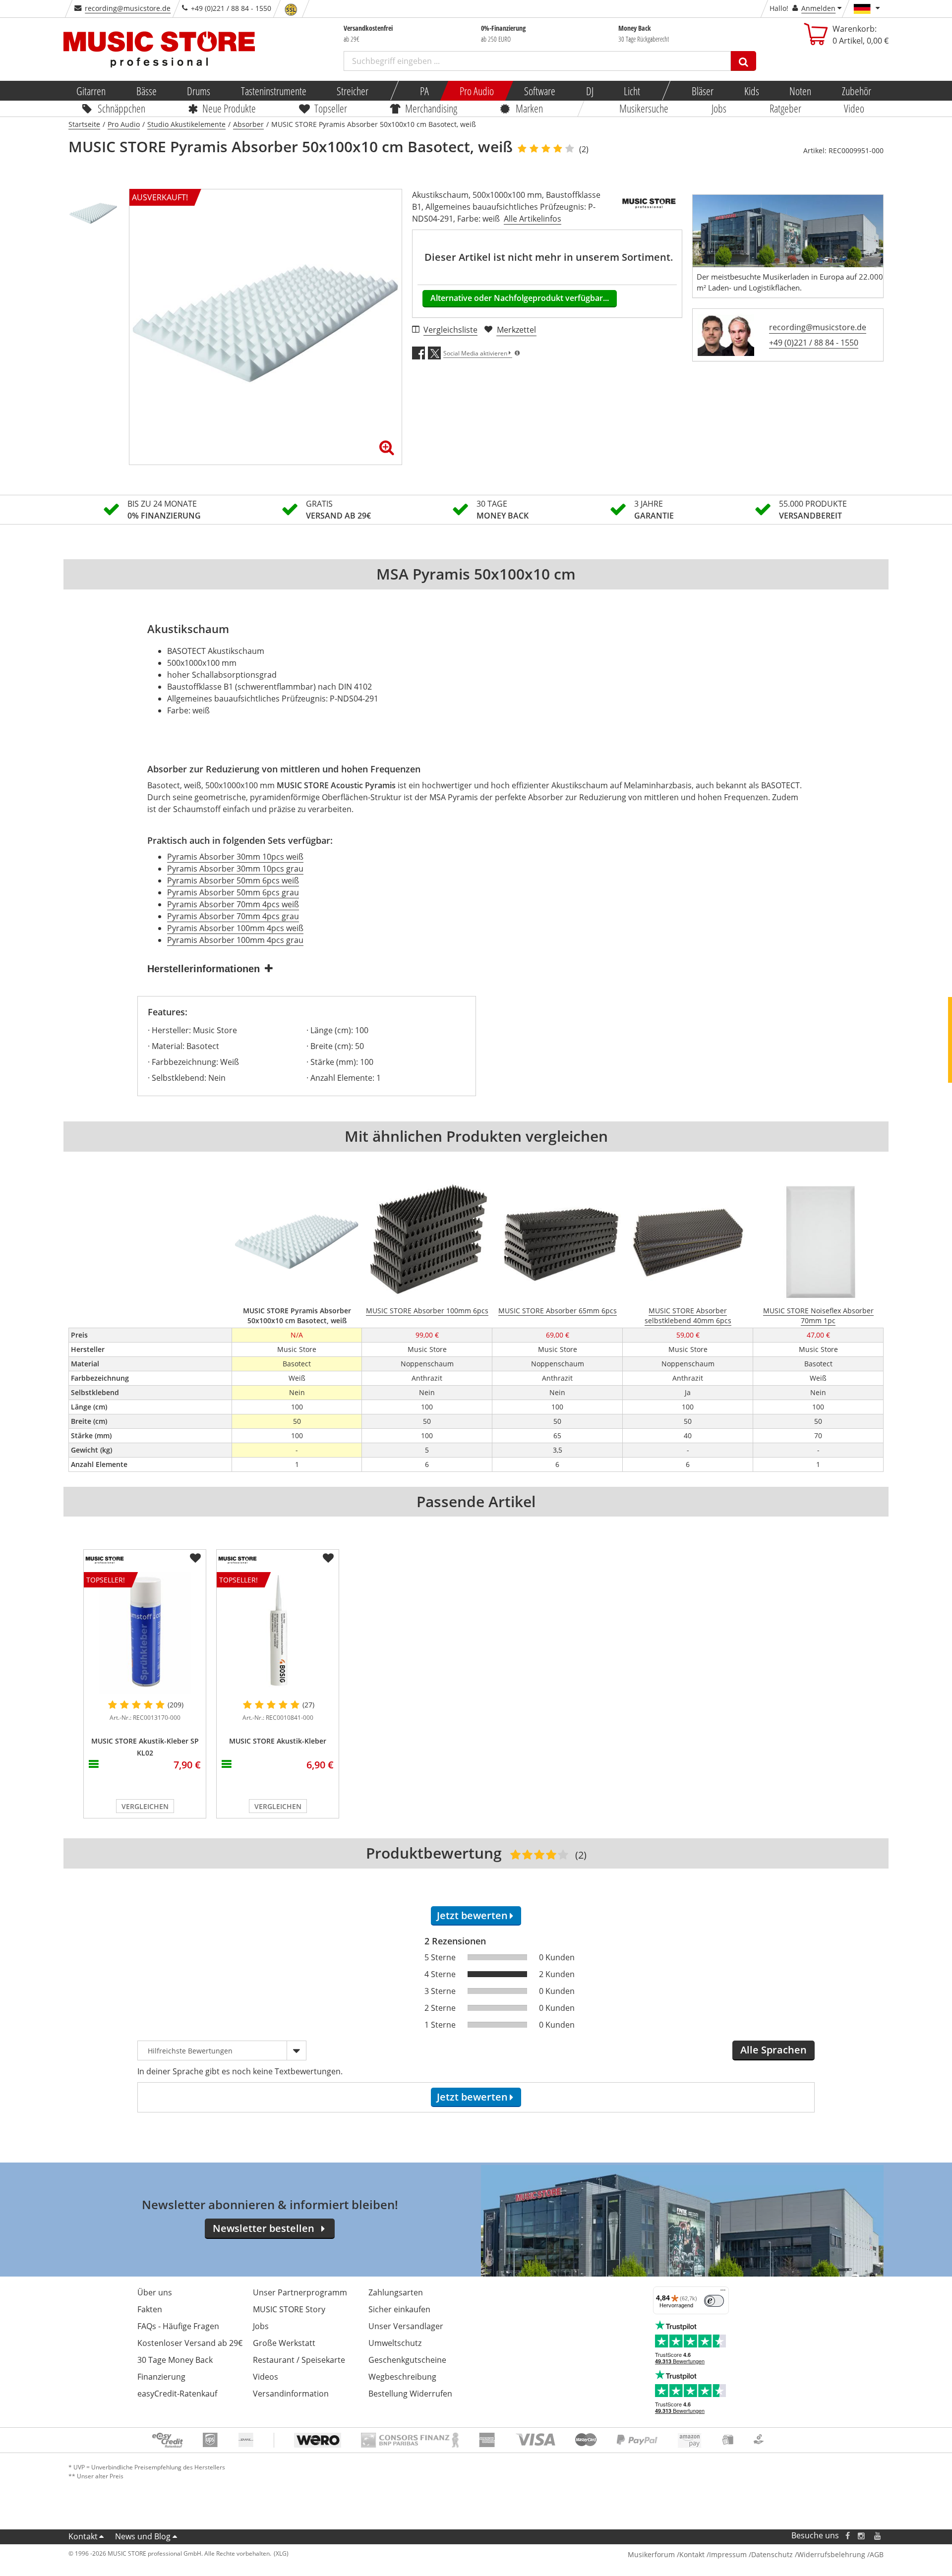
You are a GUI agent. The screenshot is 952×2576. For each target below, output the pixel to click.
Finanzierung (161, 2377)
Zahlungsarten (396, 2292)
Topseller (331, 108)
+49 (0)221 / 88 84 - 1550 (814, 343)
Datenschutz (772, 2554)
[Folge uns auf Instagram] (862, 2536)
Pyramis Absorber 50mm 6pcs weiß (233, 880)
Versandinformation (291, 2394)
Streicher (353, 91)
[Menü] (723, 2292)
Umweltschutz (395, 2343)
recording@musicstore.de (128, 8)
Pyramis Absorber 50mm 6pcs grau (233, 892)
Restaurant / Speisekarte (299, 2360)
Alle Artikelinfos (533, 219)
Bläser (703, 91)
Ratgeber (785, 108)
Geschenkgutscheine (407, 2360)
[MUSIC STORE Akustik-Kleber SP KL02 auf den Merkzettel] (195, 1558)
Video (855, 108)
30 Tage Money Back (175, 2360)
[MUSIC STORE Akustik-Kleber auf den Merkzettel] (328, 1558)
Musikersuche (644, 108)
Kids (751, 91)
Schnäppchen (121, 108)
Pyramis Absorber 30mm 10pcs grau (235, 869)
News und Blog (143, 2536)
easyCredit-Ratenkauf (177, 2394)
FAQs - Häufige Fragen (178, 2326)
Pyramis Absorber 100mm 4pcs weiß (235, 928)
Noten (800, 91)
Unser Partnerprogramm (300, 2292)
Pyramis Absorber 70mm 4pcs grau (233, 916)
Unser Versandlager (406, 2326)
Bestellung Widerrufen (410, 2394)
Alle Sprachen (773, 2050)
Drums (199, 91)
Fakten (150, 2309)
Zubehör (856, 91)
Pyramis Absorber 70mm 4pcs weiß (233, 904)
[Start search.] (744, 61)
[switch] (714, 2301)
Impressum (728, 2554)
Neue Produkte (230, 108)
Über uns (155, 2292)
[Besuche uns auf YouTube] (878, 2536)
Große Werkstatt (284, 2343)
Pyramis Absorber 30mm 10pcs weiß (235, 857)
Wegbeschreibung (402, 2377)
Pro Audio (476, 91)
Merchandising (432, 108)
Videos (266, 2377)
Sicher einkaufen (399, 2309)
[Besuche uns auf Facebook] (848, 2536)
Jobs (719, 108)
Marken (529, 108)
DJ (589, 91)
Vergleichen (145, 1806)
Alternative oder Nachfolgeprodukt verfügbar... (520, 298)
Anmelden (818, 8)
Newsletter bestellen (264, 2228)
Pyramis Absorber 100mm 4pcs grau (235, 940)
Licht (632, 91)
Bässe (146, 91)
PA (424, 91)
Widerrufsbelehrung (831, 2554)
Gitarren (91, 91)
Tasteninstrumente (273, 91)
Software (540, 91)
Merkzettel (516, 330)
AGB (877, 2554)
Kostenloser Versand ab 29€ (190, 2343)
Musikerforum (651, 2554)
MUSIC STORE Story (289, 2309)
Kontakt (83, 2536)
